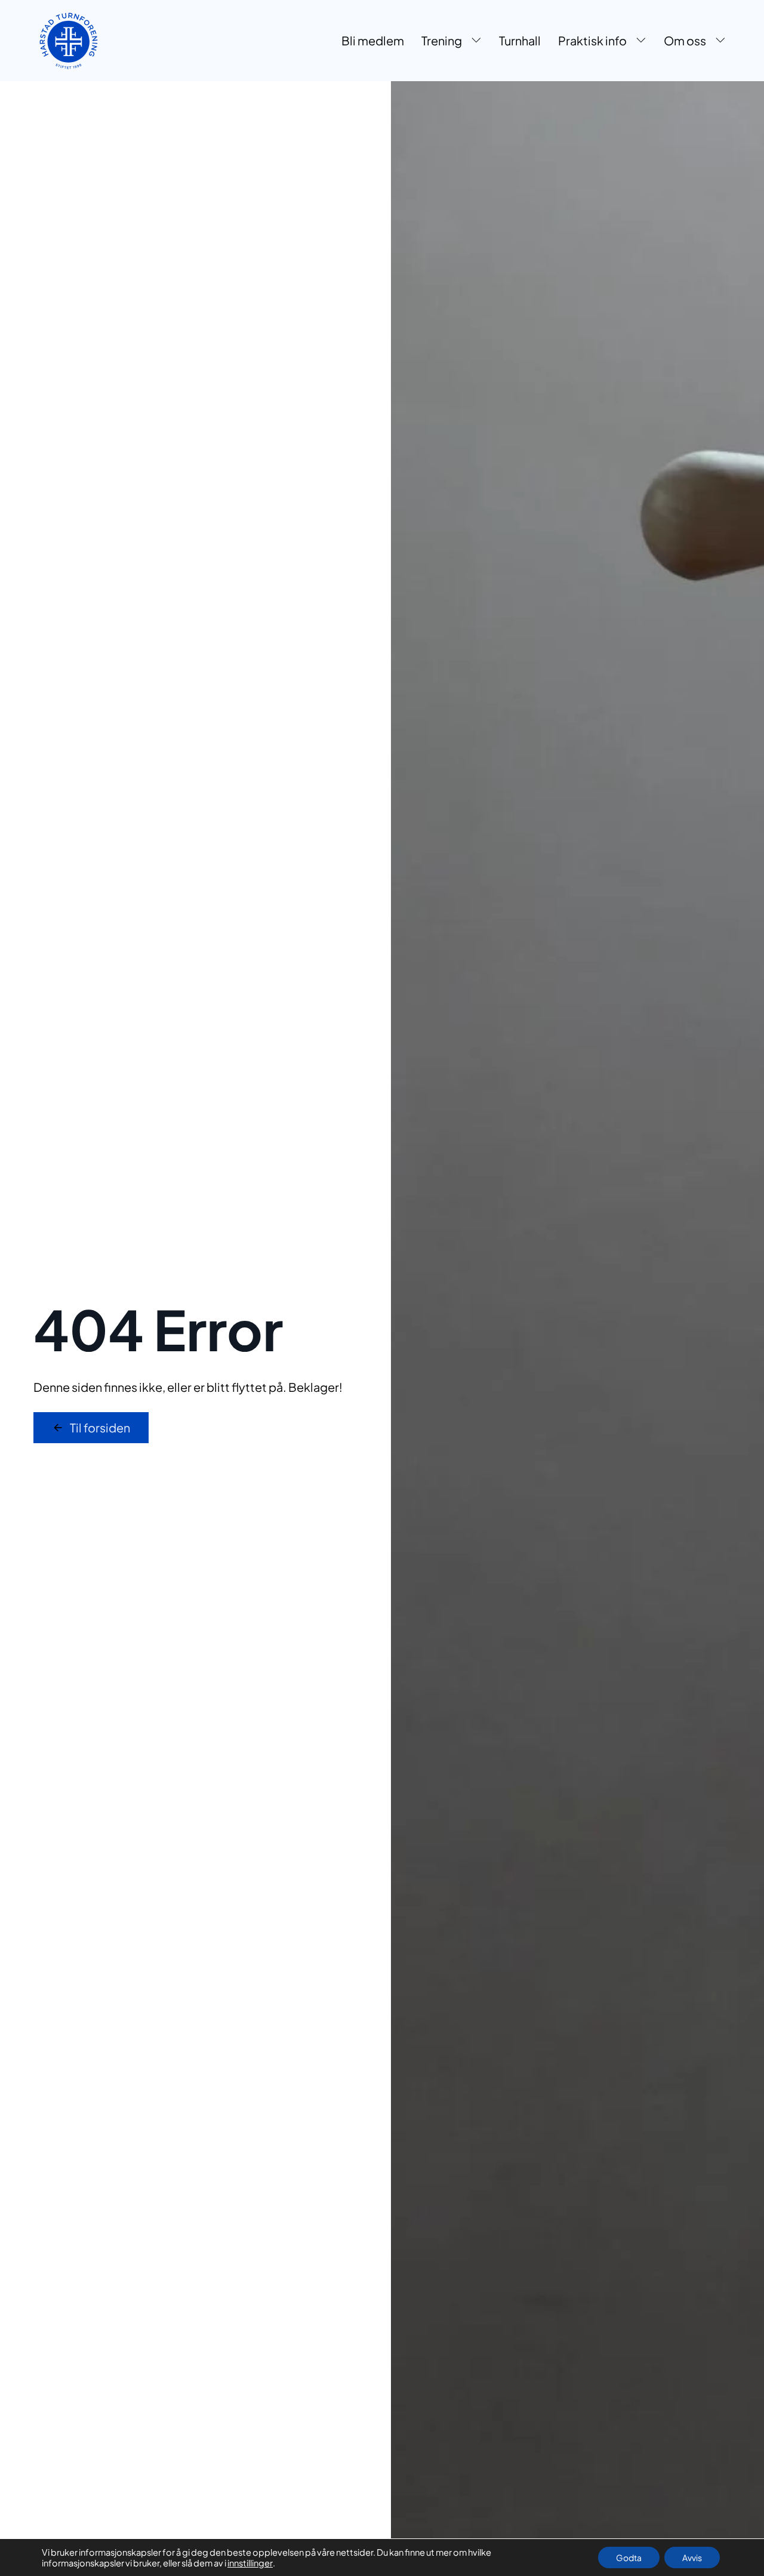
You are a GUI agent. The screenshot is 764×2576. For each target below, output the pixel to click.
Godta (629, 2557)
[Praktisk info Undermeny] (641, 41)
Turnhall (520, 40)
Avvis (692, 2557)
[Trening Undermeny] (476, 41)
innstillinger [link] (250, 2563)
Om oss (685, 40)
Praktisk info (592, 40)
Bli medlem (373, 40)
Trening (442, 40)
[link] (68, 41)
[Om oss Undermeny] (720, 41)
